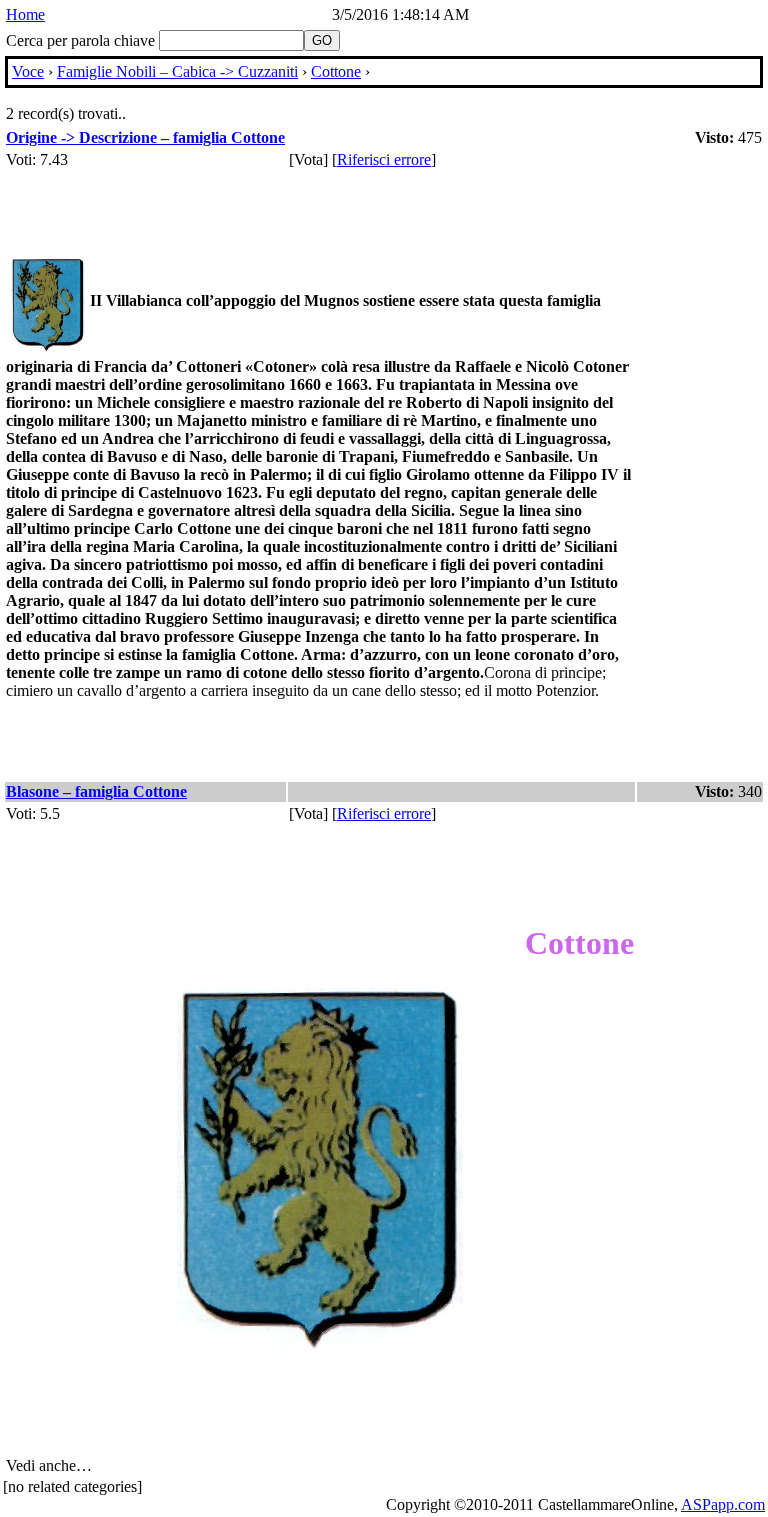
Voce (28, 71)
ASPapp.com (723, 1504)
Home (25, 14)
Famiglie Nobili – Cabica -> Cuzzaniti (177, 71)
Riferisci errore (384, 159)
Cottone (336, 71)
